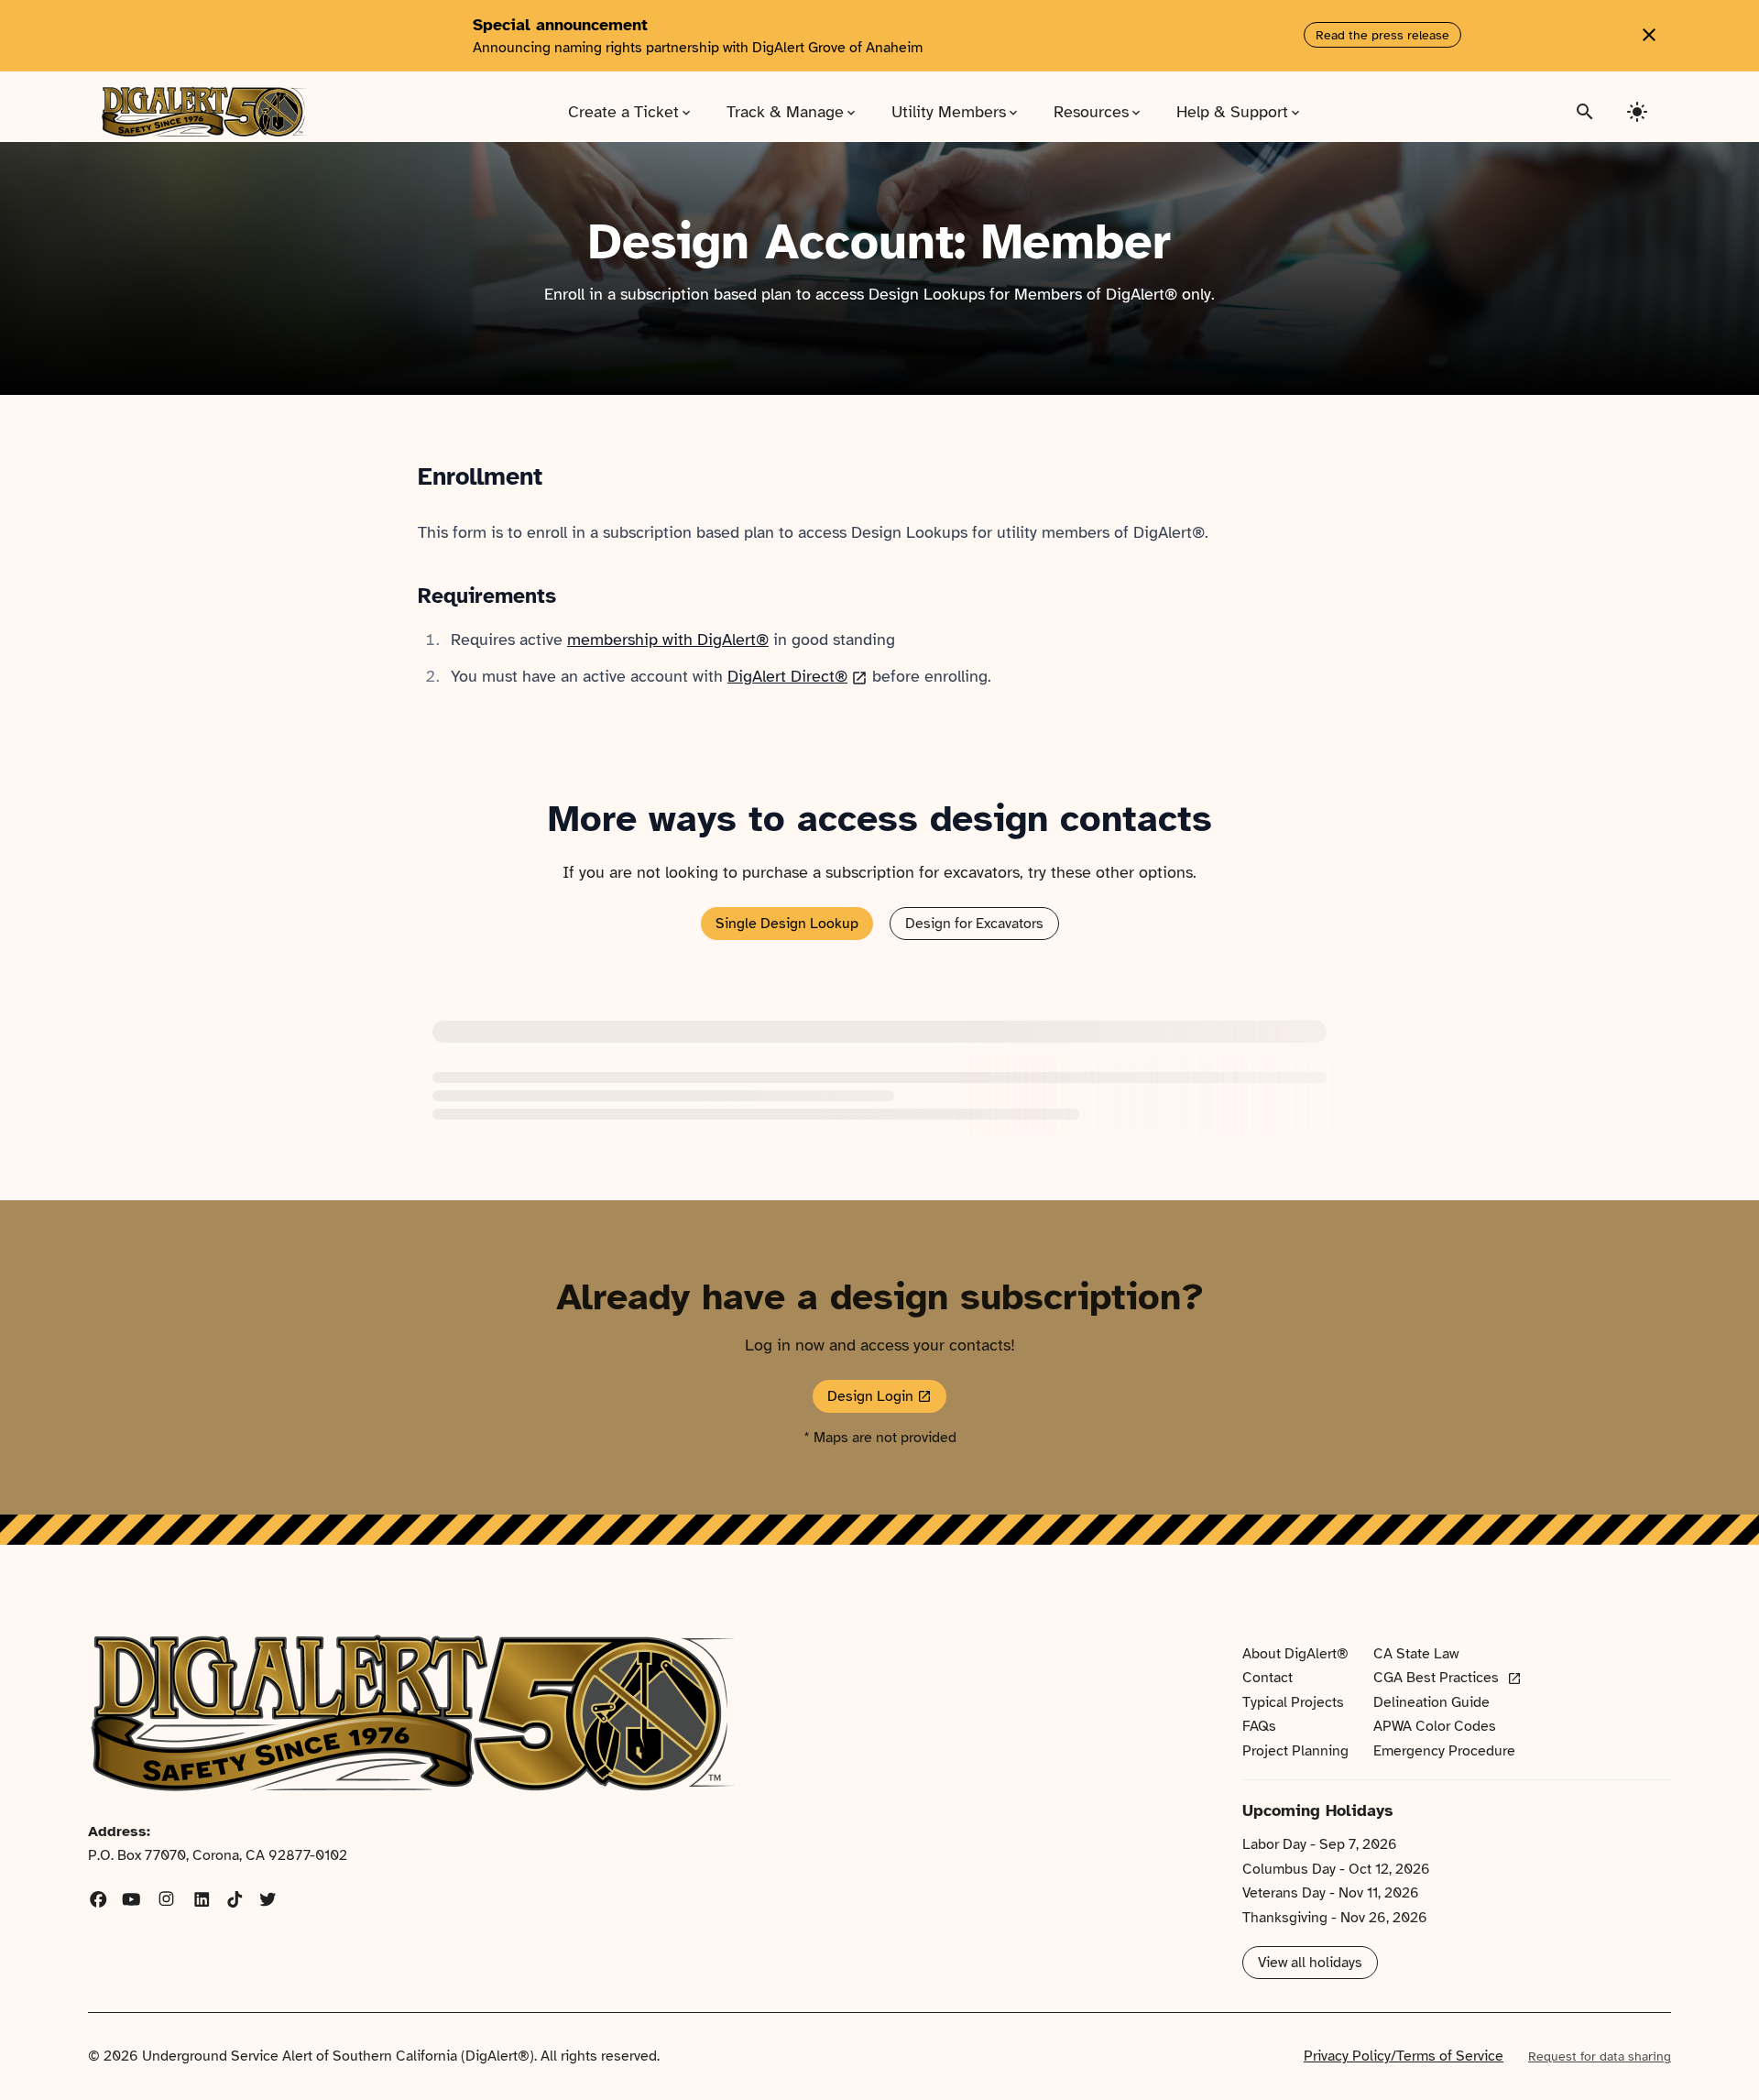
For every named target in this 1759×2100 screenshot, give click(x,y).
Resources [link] (1098, 112)
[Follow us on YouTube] (131, 1901)
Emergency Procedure (1444, 1751)
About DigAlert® (1295, 1654)
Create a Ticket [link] (631, 112)
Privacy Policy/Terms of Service (1404, 2056)
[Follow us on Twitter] (268, 1901)
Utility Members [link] (956, 112)
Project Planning (1295, 1751)
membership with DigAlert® (668, 640)
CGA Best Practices (1448, 1679)
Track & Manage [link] (792, 112)
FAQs (1259, 1726)
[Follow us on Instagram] (166, 1901)
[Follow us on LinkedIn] (202, 1901)
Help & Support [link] (1240, 112)
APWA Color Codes (1435, 1726)
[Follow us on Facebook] (98, 1901)
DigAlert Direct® (798, 676)
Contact (1267, 1678)
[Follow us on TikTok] (235, 1901)
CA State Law (1416, 1654)
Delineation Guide (1431, 1702)
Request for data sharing (1600, 2056)
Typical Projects (1293, 1702)
